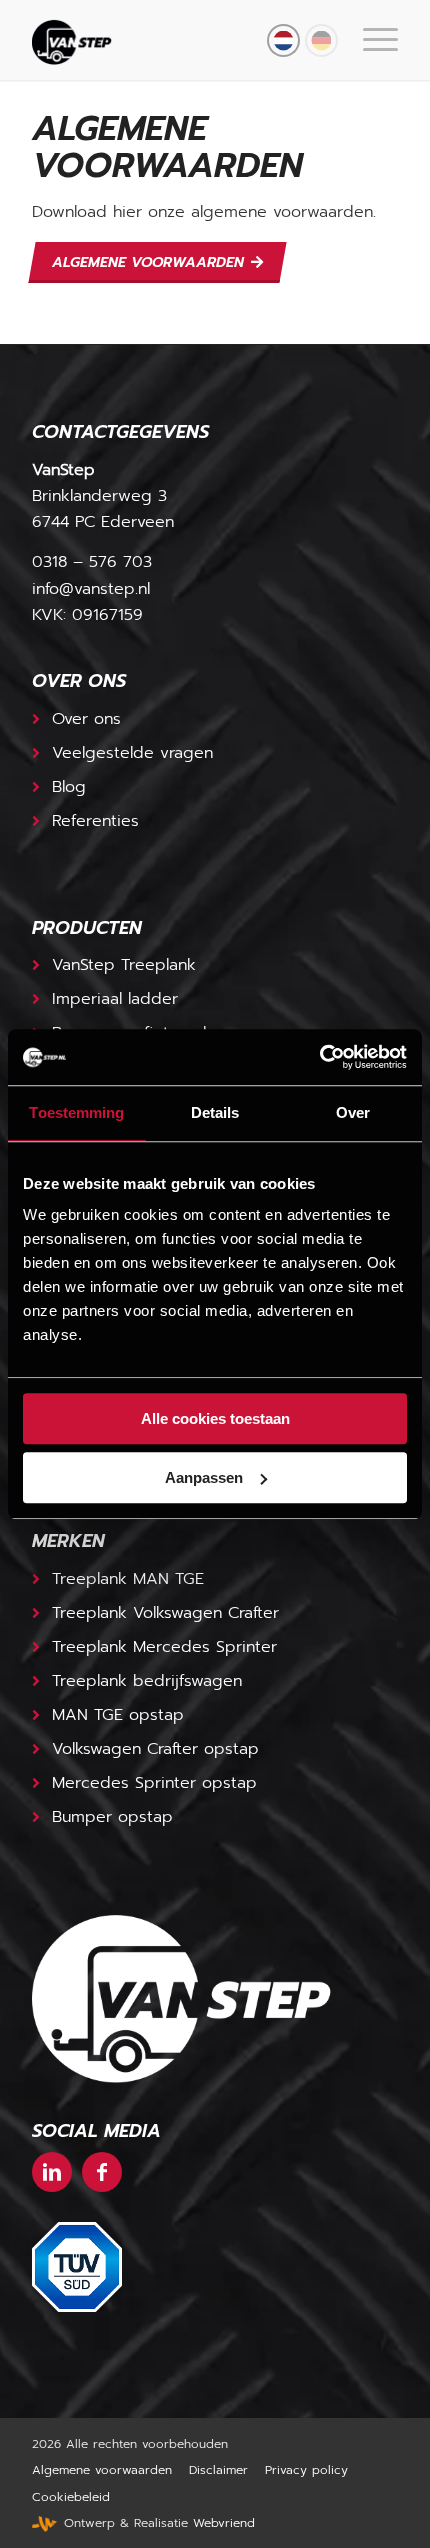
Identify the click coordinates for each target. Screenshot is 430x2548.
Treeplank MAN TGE (128, 1579)
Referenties (95, 821)
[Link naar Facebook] (102, 2172)
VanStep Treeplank (124, 965)
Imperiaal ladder (115, 999)
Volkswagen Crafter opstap (155, 1749)
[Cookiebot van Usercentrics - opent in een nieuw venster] (319, 1057)
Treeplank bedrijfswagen (147, 1681)
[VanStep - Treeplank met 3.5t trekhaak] (178, 40)
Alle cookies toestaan (215, 1418)
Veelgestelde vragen (132, 753)
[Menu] (370, 40)
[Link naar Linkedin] (52, 2172)
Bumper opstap (112, 1817)
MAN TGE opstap (118, 1715)
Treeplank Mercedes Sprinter (164, 1647)
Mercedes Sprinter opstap (154, 1783)
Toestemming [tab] (76, 1112)
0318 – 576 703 (92, 562)
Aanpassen (204, 1477)
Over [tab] (353, 1112)
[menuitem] (370, 40)
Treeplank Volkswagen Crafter (165, 1613)
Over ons (86, 719)
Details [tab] (215, 1112)
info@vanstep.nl (91, 589)
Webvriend (224, 2523)
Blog (69, 787)
